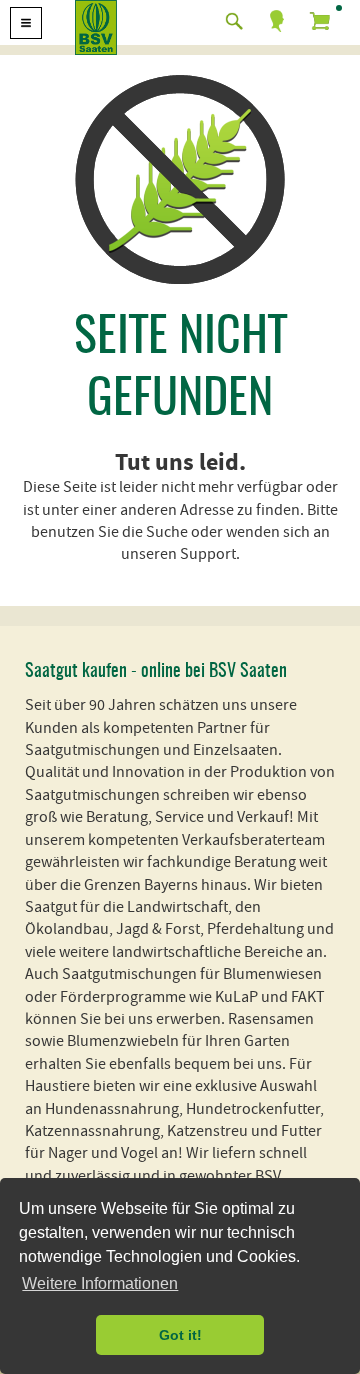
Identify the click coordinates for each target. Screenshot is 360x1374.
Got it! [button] (180, 1335)
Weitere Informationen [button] (100, 1283)
